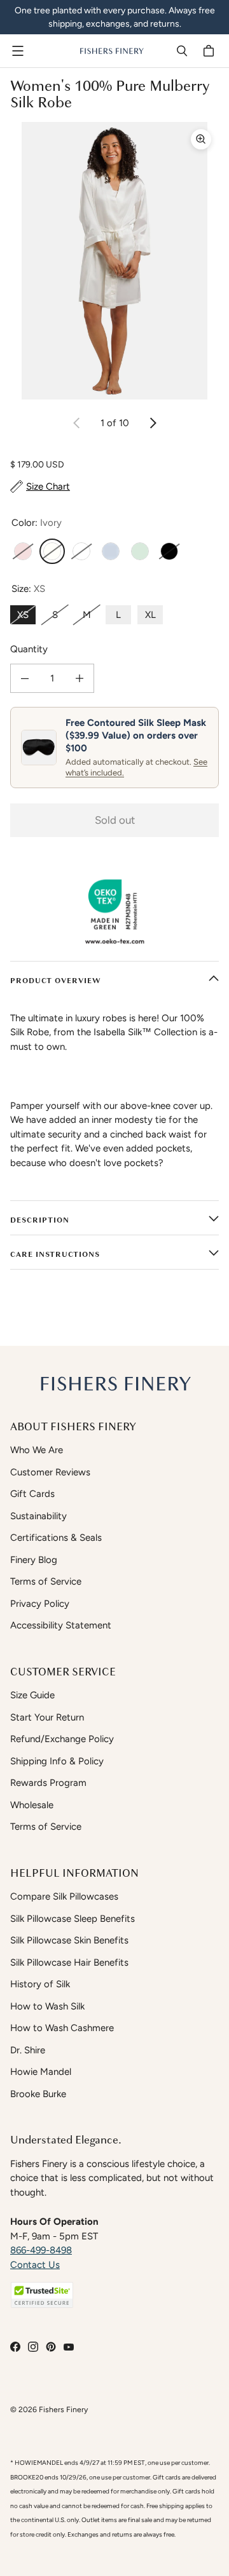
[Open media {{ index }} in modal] (114, 261)
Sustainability (38, 1516)
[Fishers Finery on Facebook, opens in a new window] (15, 2347)
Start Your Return (47, 1717)
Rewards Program (48, 1783)
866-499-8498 (41, 2250)
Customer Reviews (50, 1472)
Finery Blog (34, 1560)
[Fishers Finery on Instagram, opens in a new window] (33, 2347)
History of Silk (40, 1984)
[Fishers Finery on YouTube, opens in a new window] (69, 2347)
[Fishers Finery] (111, 51)
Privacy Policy (40, 1604)
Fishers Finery (63, 2409)
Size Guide (32, 1695)
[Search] (182, 51)
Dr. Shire (28, 2050)
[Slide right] (153, 423)
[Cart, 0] (211, 51)
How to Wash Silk (47, 2006)
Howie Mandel (41, 2072)
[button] (42, 2295)
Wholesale (32, 1805)
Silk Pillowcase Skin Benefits (69, 1940)
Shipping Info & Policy (57, 1761)
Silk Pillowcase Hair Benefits (69, 1962)
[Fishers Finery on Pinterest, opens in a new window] (51, 2347)
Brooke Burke (38, 2094)
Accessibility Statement (61, 1625)
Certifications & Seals (56, 1538)
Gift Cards (32, 1494)
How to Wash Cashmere (62, 2028)
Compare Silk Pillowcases (64, 1896)
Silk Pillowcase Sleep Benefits (73, 1919)
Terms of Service (46, 1581)
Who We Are (37, 1450)
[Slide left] (77, 423)
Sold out (115, 820)
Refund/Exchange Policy (62, 1739)
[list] (114, 261)
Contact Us (35, 2265)
